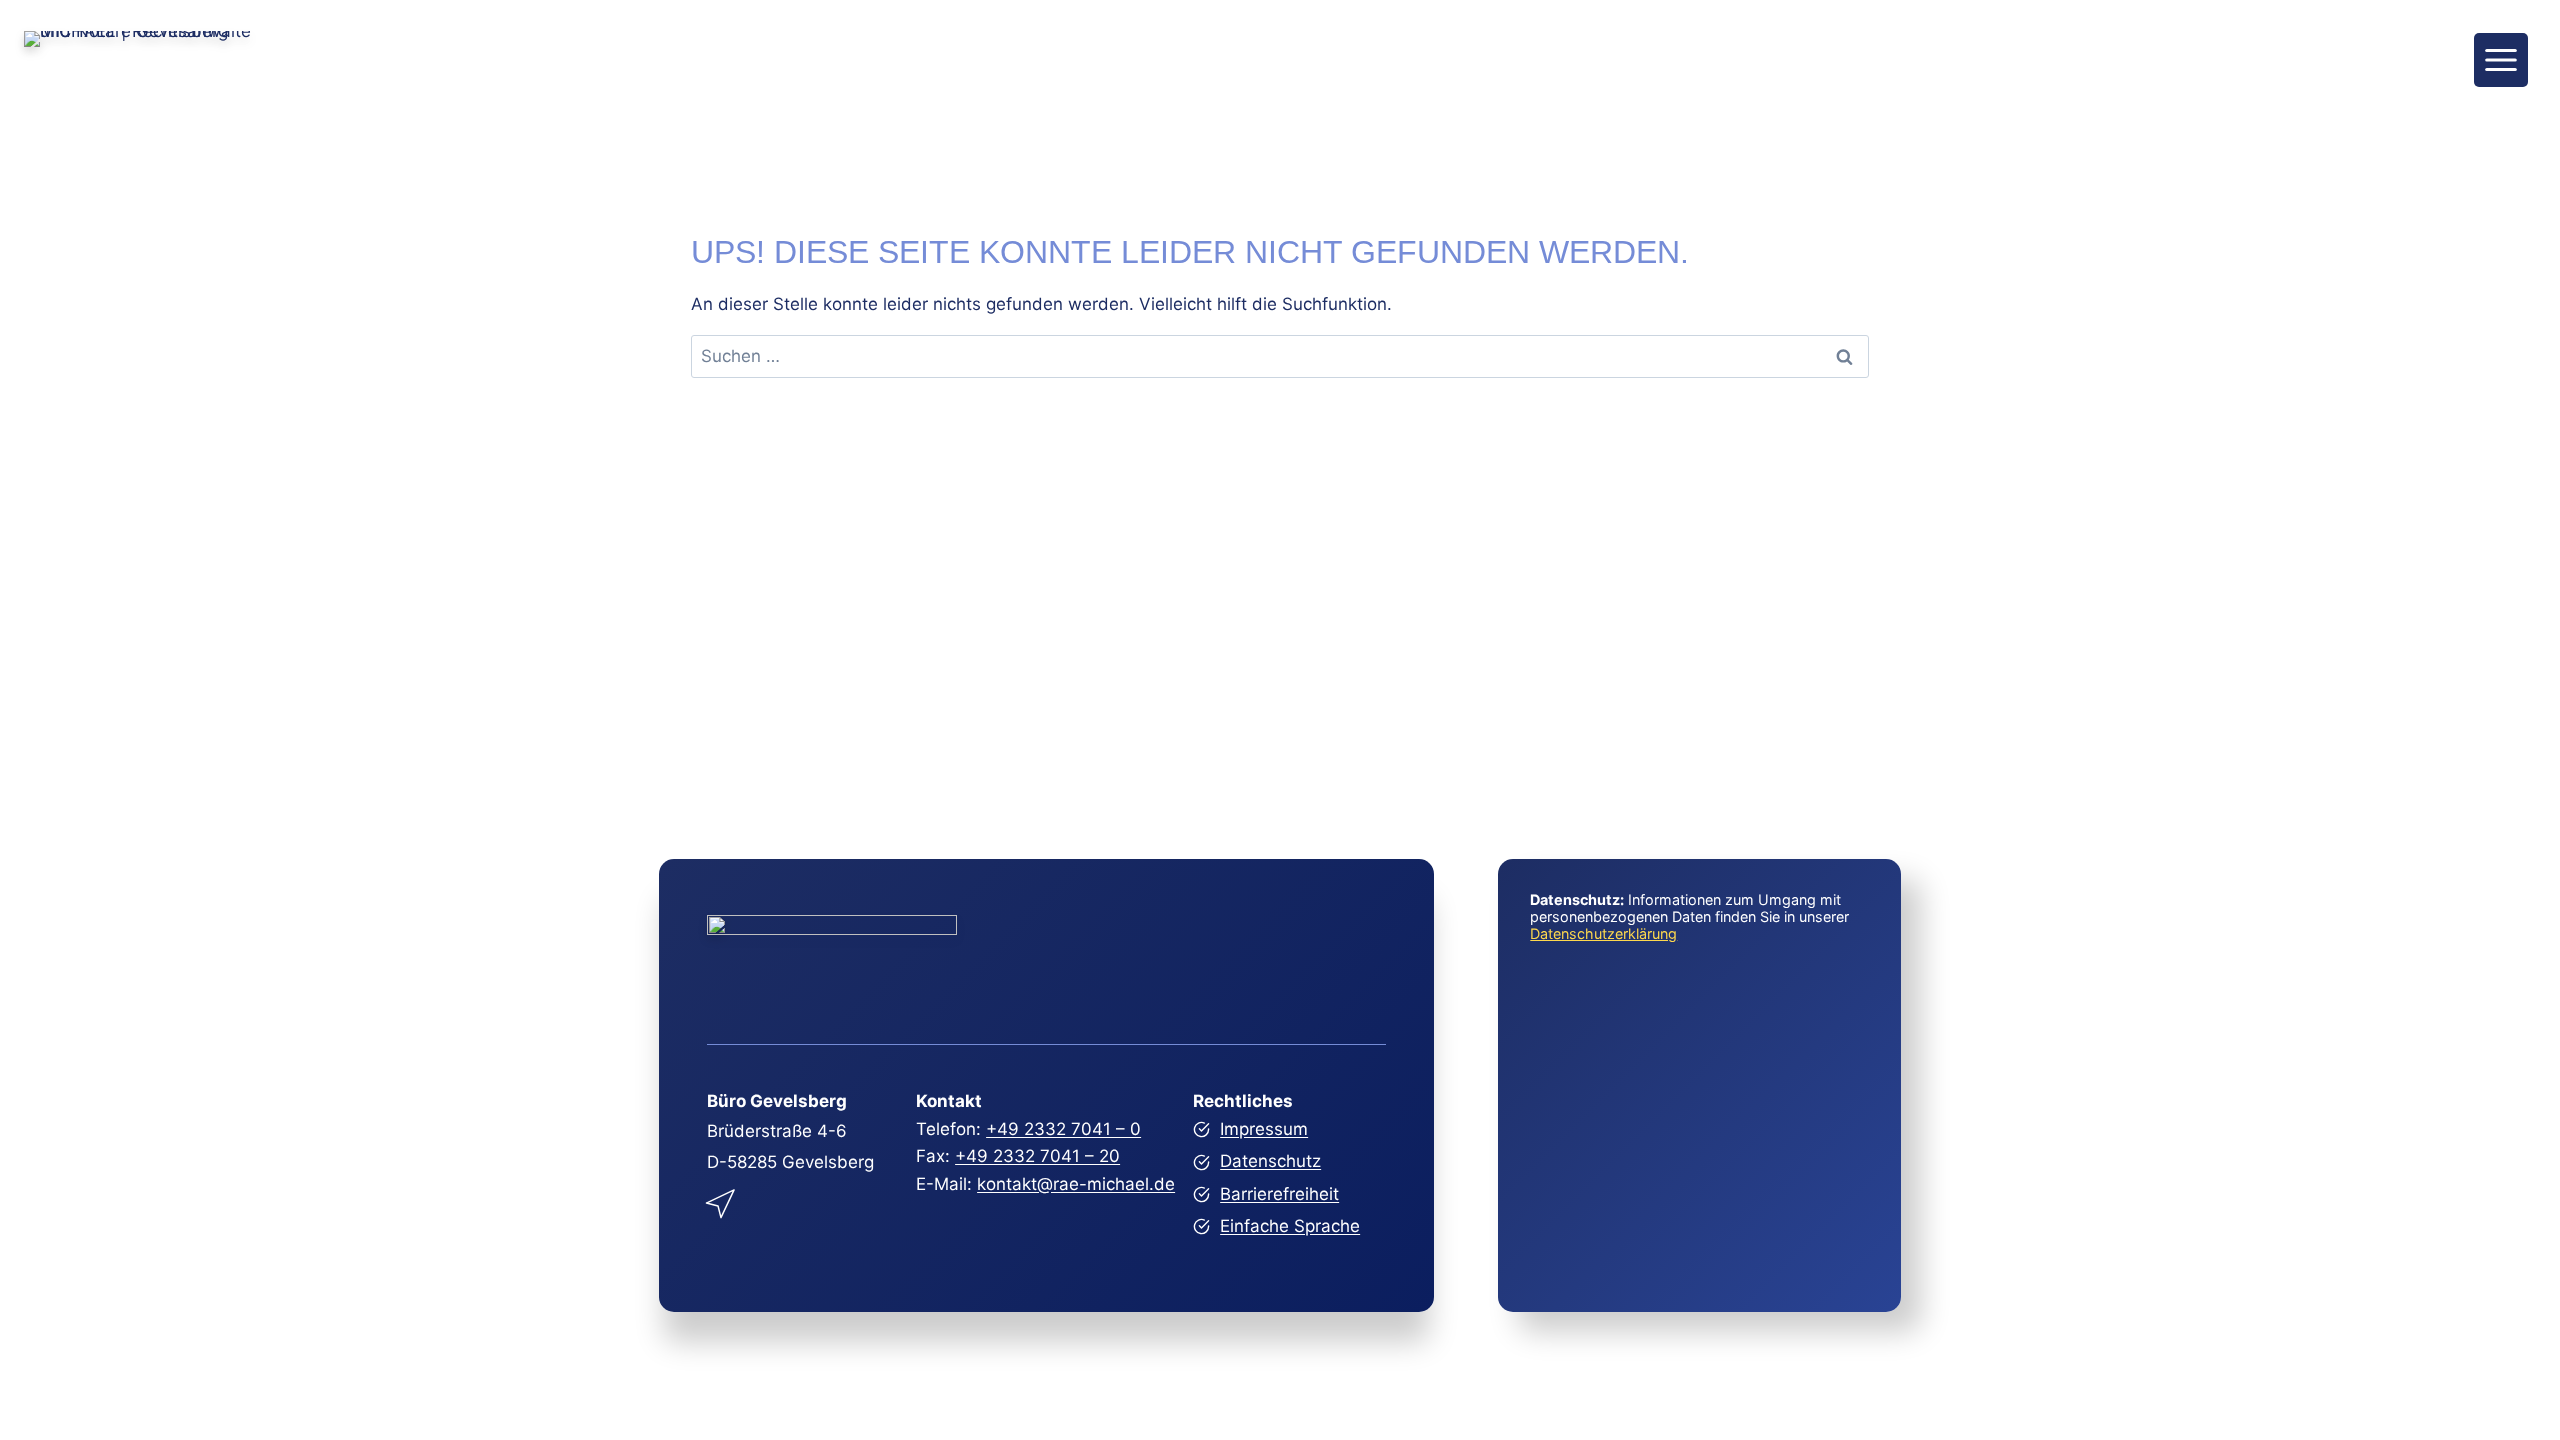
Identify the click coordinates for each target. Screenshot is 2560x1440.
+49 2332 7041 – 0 (1063, 1129)
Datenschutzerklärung (1603, 933)
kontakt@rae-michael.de (1076, 1184)
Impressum (1264, 1129)
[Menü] (2501, 60)
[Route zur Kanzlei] (722, 1199)
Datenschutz (1270, 1161)
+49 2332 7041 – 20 (1037, 1156)
